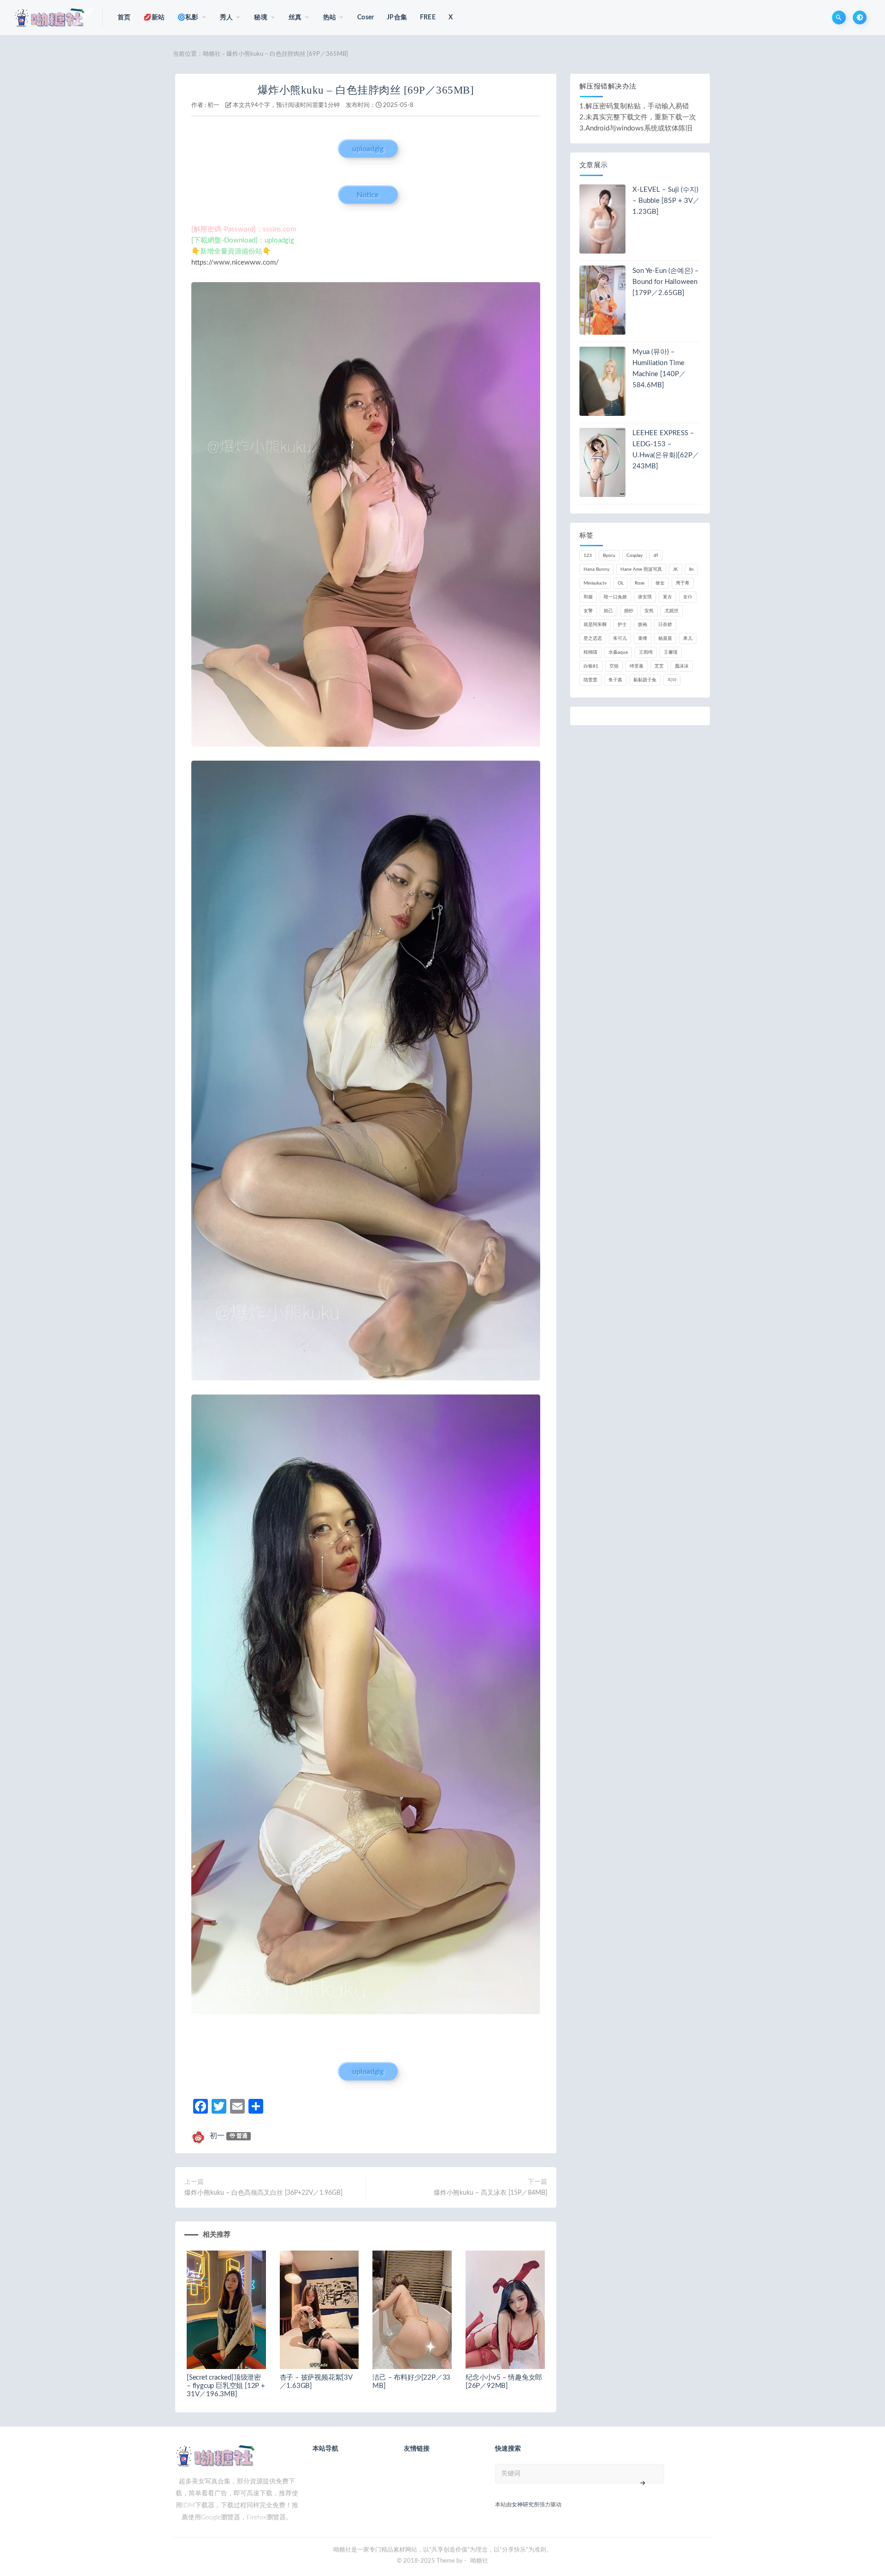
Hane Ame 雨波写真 (641, 569)
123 (588, 555)
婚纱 (629, 611)
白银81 (591, 666)
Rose (640, 583)
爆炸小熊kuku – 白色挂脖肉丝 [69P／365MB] (366, 90)
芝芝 (659, 666)
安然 (649, 611)
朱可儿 (620, 638)
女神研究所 (525, 2505)
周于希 (683, 583)
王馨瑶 (671, 652)
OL (621, 583)
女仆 (688, 597)
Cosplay (634, 555)
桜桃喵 (590, 652)
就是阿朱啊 (595, 625)
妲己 (608, 611)
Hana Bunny (596, 569)
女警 (588, 611)
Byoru (609, 555)
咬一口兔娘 (615, 597)
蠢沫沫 (682, 666)
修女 (660, 583)
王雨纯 (646, 652)
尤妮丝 (672, 611)
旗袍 (643, 625)
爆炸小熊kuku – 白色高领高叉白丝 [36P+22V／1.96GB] (263, 2193)
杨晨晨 (665, 638)
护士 (622, 625)
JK (676, 569)
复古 (667, 597)
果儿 (688, 638)
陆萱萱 (590, 680)
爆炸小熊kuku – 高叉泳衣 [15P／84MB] (490, 2193)
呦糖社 (212, 54)
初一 (213, 105)
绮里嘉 (637, 666)
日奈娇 (665, 625)
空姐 (614, 666)
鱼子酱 (615, 680)
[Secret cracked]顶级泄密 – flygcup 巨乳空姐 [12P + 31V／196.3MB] (226, 2386)
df (656, 555)
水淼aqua (618, 652)
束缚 (643, 638)
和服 (588, 597)
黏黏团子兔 (645, 680)
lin (691, 569)
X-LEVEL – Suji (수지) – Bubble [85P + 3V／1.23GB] (666, 201)
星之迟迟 (593, 638)
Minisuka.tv (595, 583)
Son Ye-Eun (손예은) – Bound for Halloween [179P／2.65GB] (666, 282)
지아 (672, 680)
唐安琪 (645, 597)
